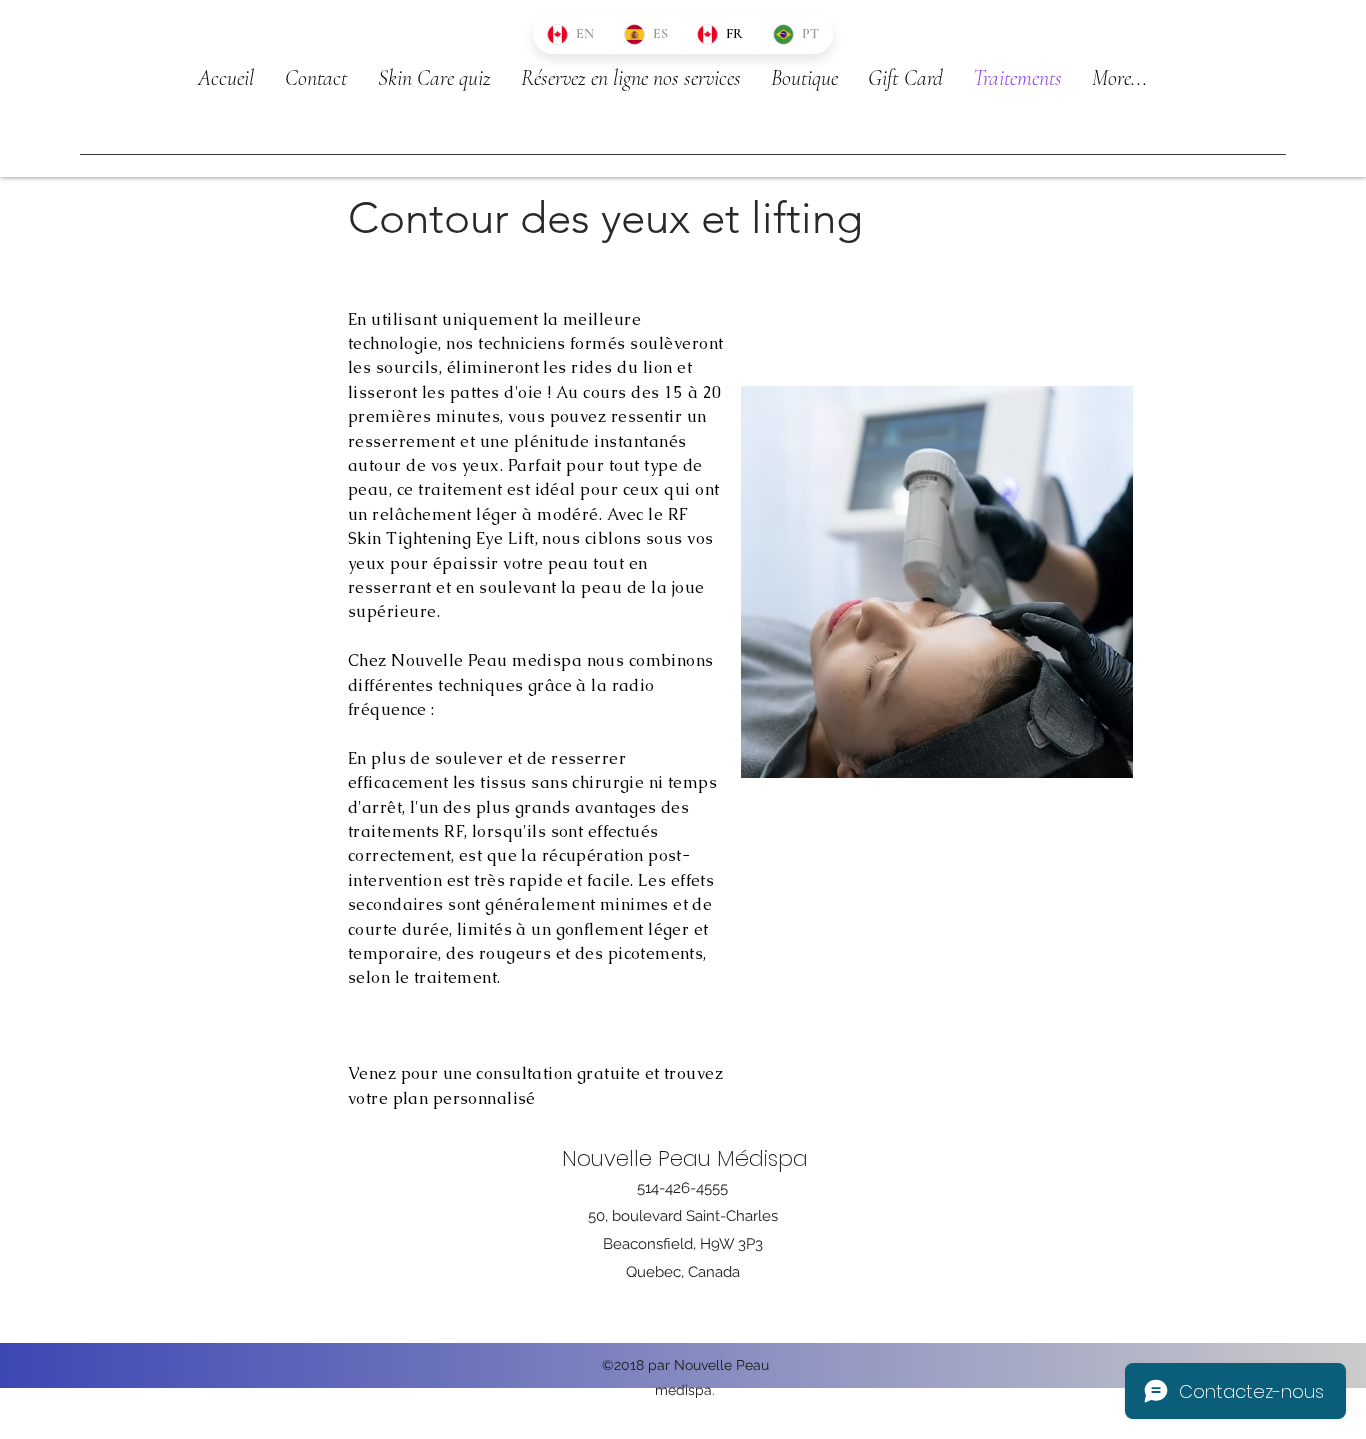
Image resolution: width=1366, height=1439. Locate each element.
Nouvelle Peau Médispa (685, 1158)
